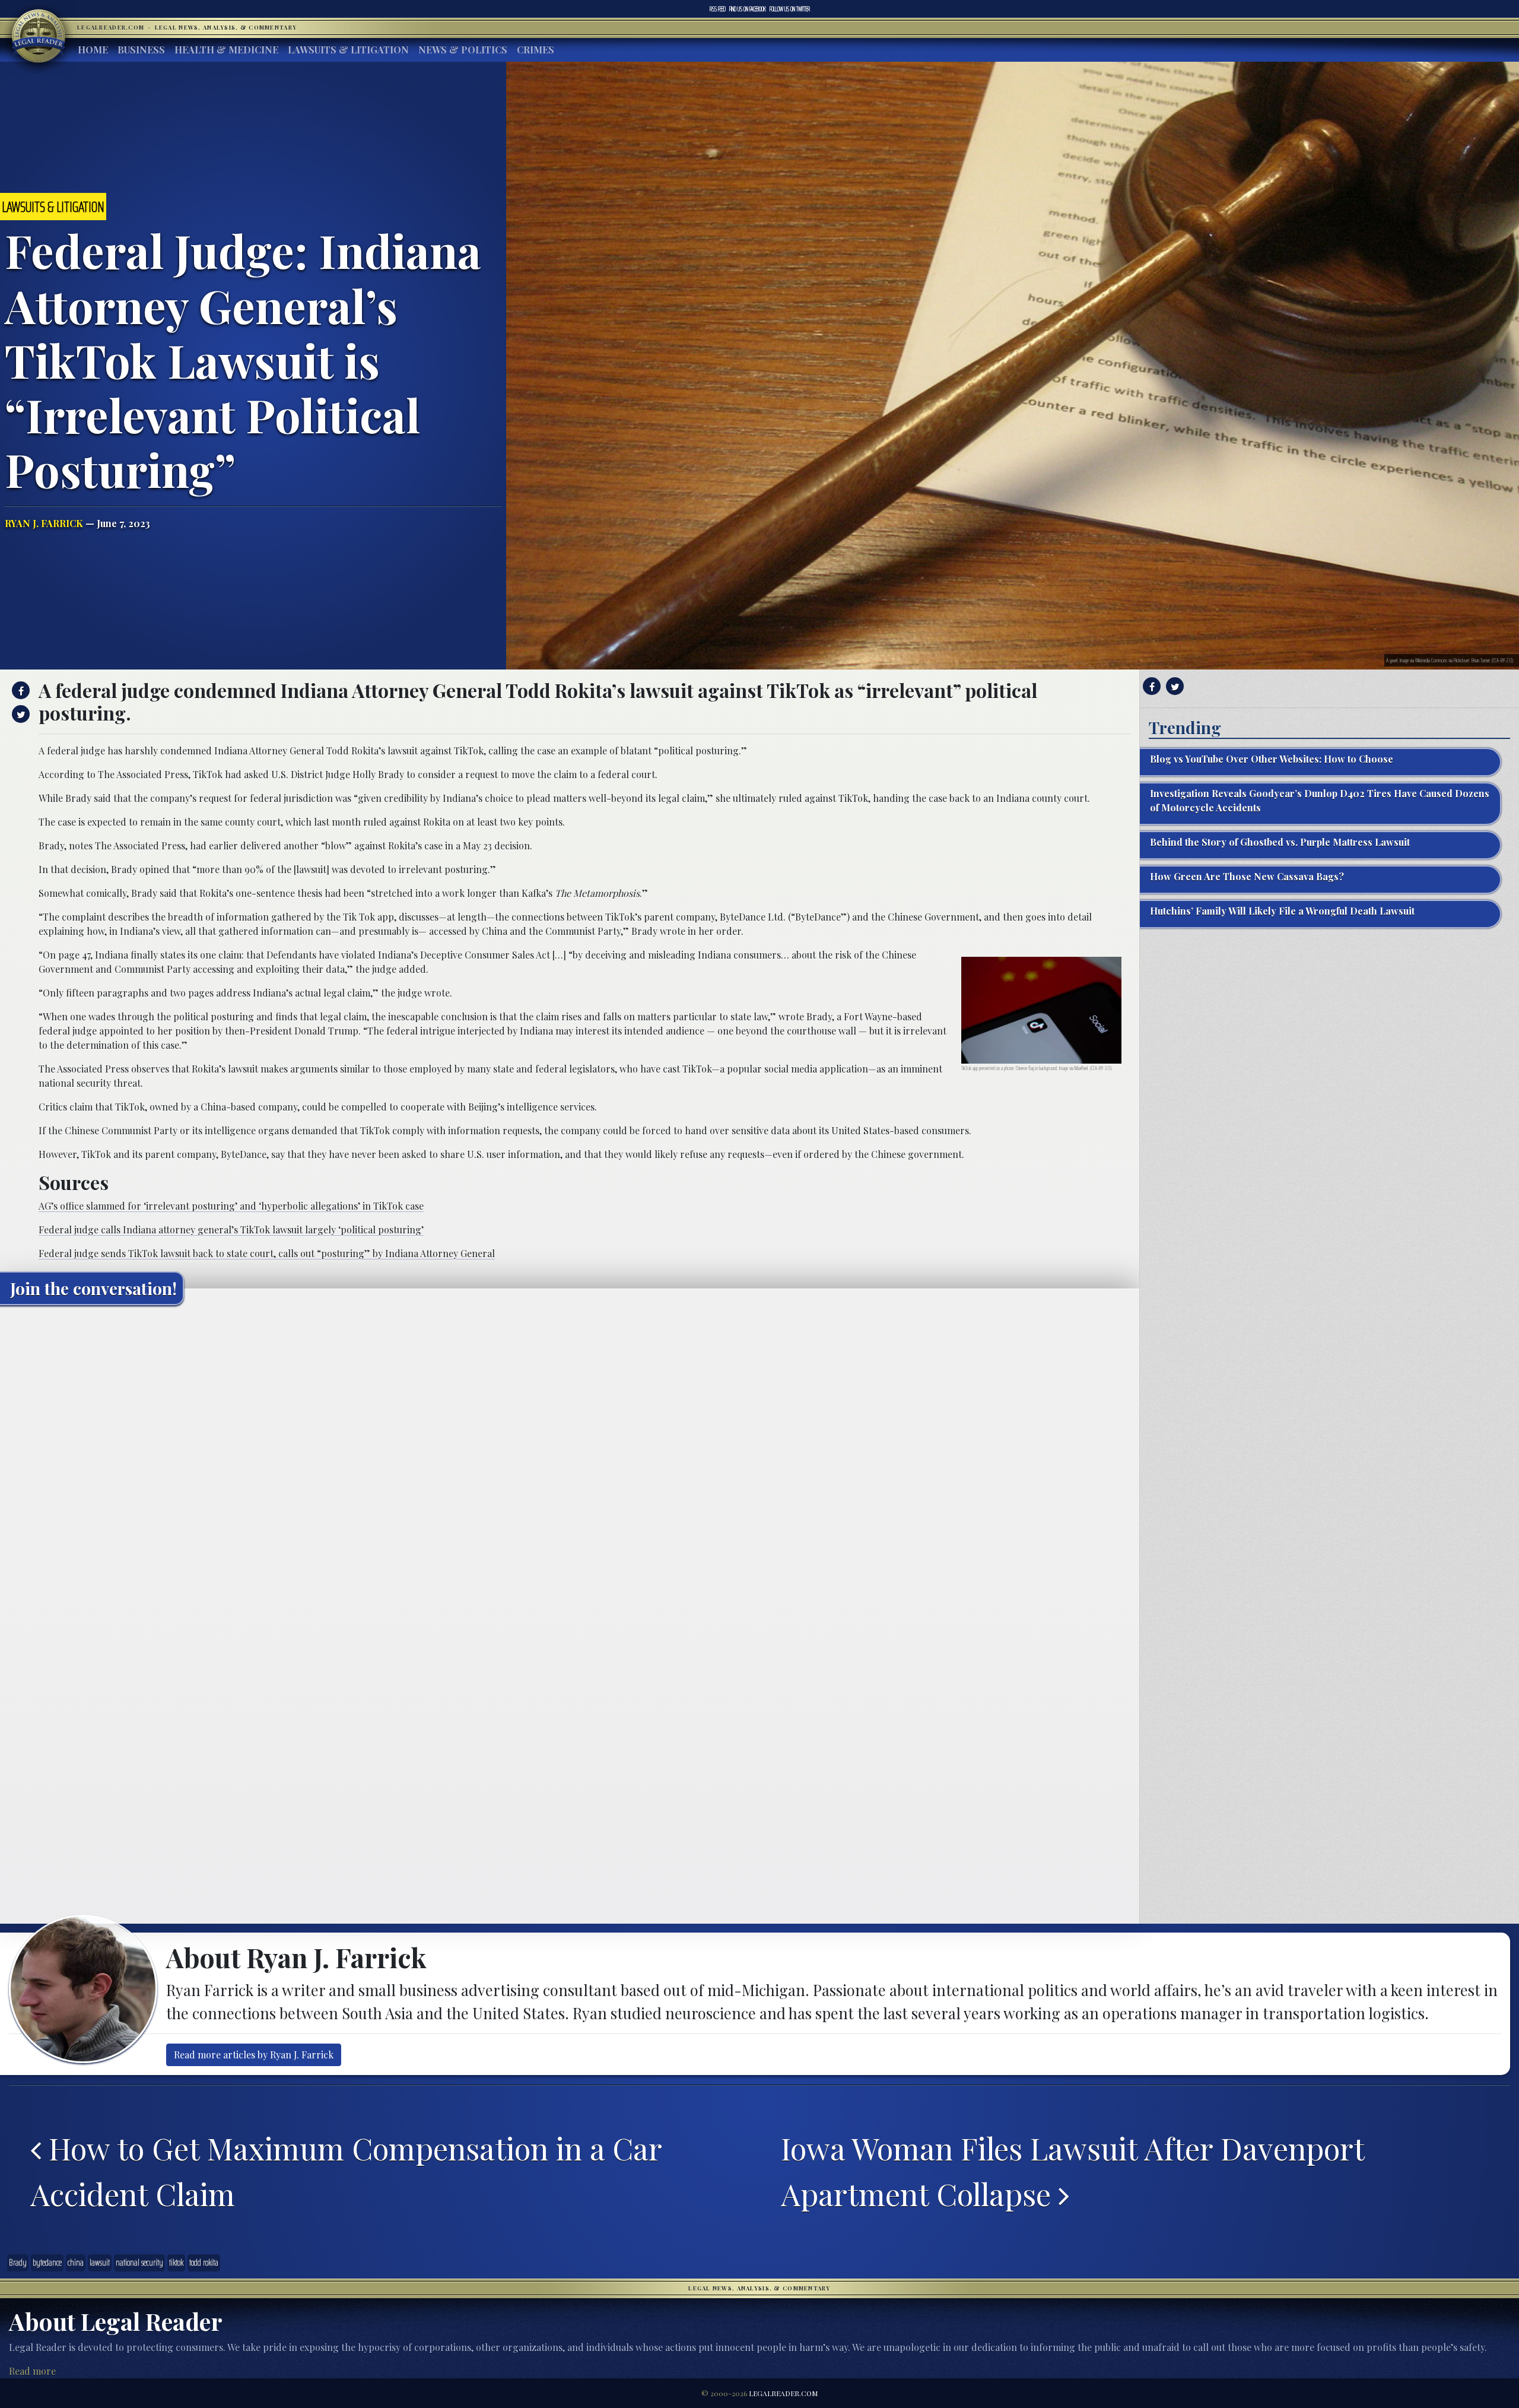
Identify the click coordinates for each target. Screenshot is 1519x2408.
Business (141, 50)
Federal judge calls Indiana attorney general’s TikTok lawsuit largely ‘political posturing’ (231, 1230)
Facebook (748, 9)
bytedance (47, 2263)
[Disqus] (570, 1462)
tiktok (176, 2263)
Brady (18, 2263)
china (76, 2263)
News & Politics (463, 50)
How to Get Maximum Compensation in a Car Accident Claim (346, 2171)
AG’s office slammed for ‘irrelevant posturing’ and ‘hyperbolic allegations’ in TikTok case (231, 1206)
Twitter (790, 9)
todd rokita (204, 2263)
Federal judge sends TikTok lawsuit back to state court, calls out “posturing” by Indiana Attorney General (267, 1253)
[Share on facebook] (19, 690)
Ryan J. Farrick (44, 523)
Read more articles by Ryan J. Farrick (254, 2055)
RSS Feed (718, 9)
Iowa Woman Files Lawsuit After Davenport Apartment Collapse (1072, 2171)
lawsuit (100, 2263)
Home (93, 50)
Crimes (536, 50)
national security (139, 2263)
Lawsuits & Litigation (348, 50)
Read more (32, 2371)
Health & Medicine (226, 50)
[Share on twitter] (19, 714)
